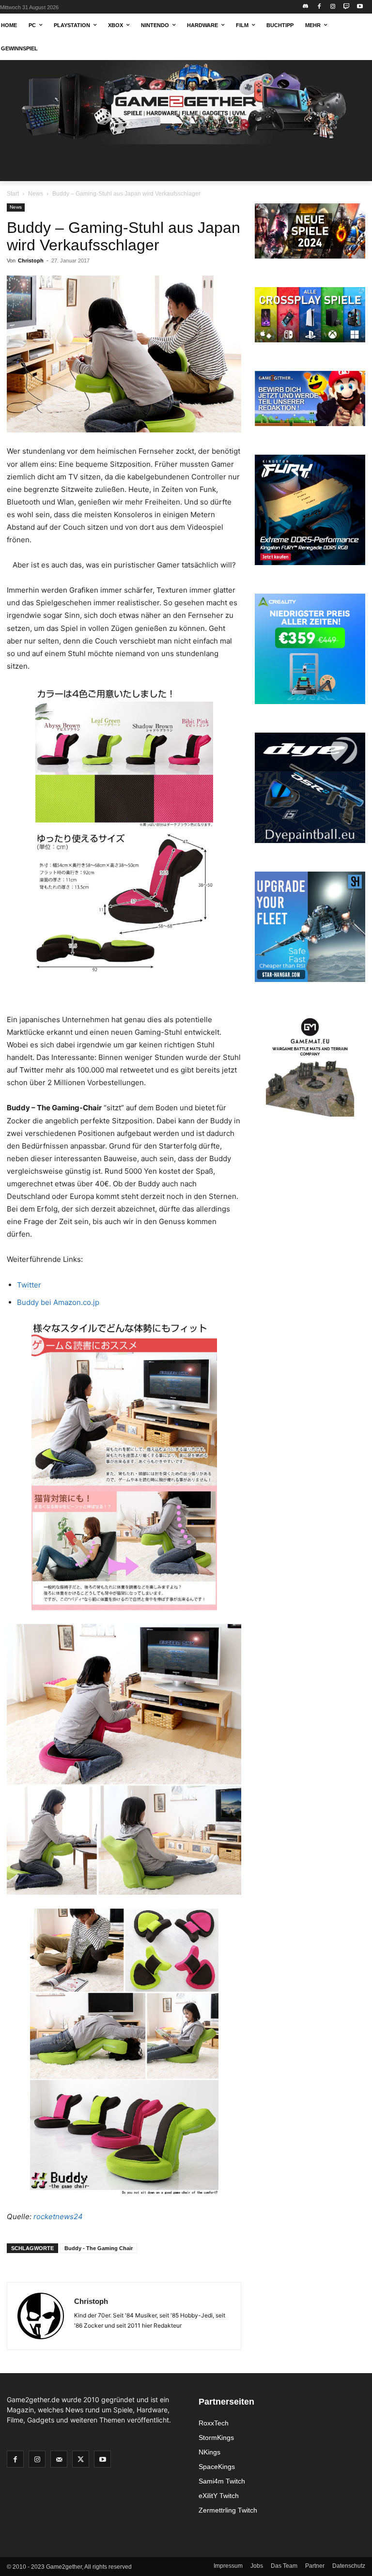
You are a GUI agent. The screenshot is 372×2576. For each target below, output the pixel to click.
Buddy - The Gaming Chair (99, 2248)
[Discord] (306, 7)
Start (13, 194)
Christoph (31, 261)
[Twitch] (346, 7)
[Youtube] (360, 7)
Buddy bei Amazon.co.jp (58, 1302)
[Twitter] (81, 2459)
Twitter (29, 1285)
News (36, 194)
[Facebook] (319, 7)
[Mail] (59, 2459)
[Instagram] (333, 7)
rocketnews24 (58, 2216)
